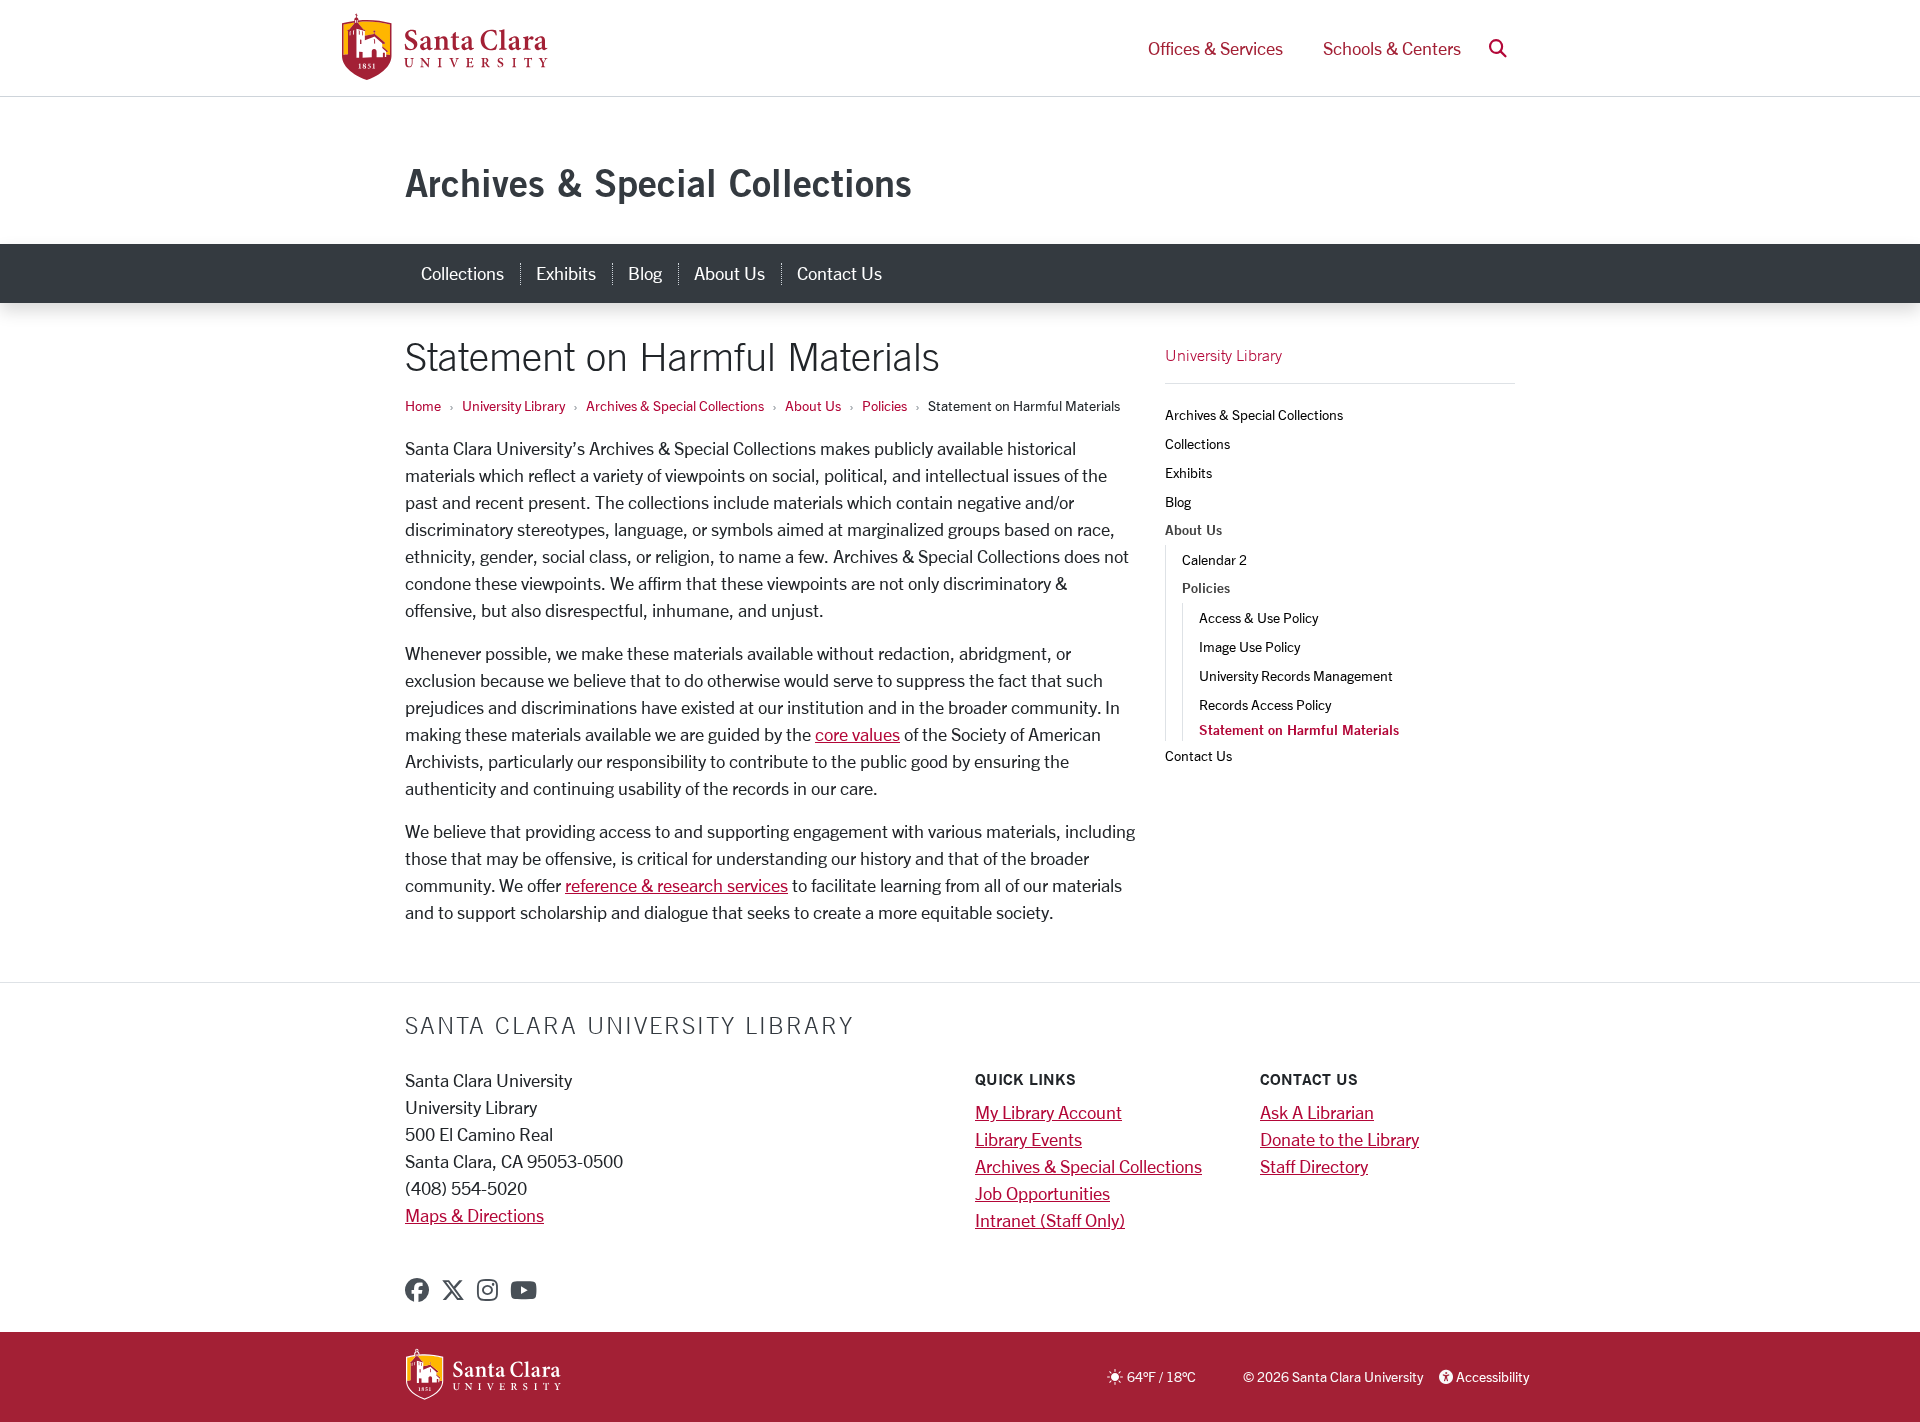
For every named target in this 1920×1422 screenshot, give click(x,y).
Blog (645, 273)
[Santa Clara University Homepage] (444, 72)
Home (423, 405)
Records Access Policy (1265, 704)
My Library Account (1048, 1112)
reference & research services (676, 885)
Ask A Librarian (1317, 1112)
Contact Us (839, 273)
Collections (462, 273)
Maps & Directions (474, 1215)
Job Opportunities (1042, 1193)
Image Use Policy (1249, 646)
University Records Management (1296, 675)
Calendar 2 (1214, 559)
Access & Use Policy (1258, 617)
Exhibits (566, 273)
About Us (729, 273)
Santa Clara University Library (629, 1025)
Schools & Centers (1392, 48)
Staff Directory (1314, 1166)
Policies (884, 405)
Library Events (1028, 1139)
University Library (513, 405)
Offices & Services (1215, 48)
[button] (1498, 48)
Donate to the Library (1339, 1139)
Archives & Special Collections (658, 182)
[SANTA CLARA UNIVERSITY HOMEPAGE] (483, 1376)
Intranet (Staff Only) (1050, 1220)
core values (857, 734)
